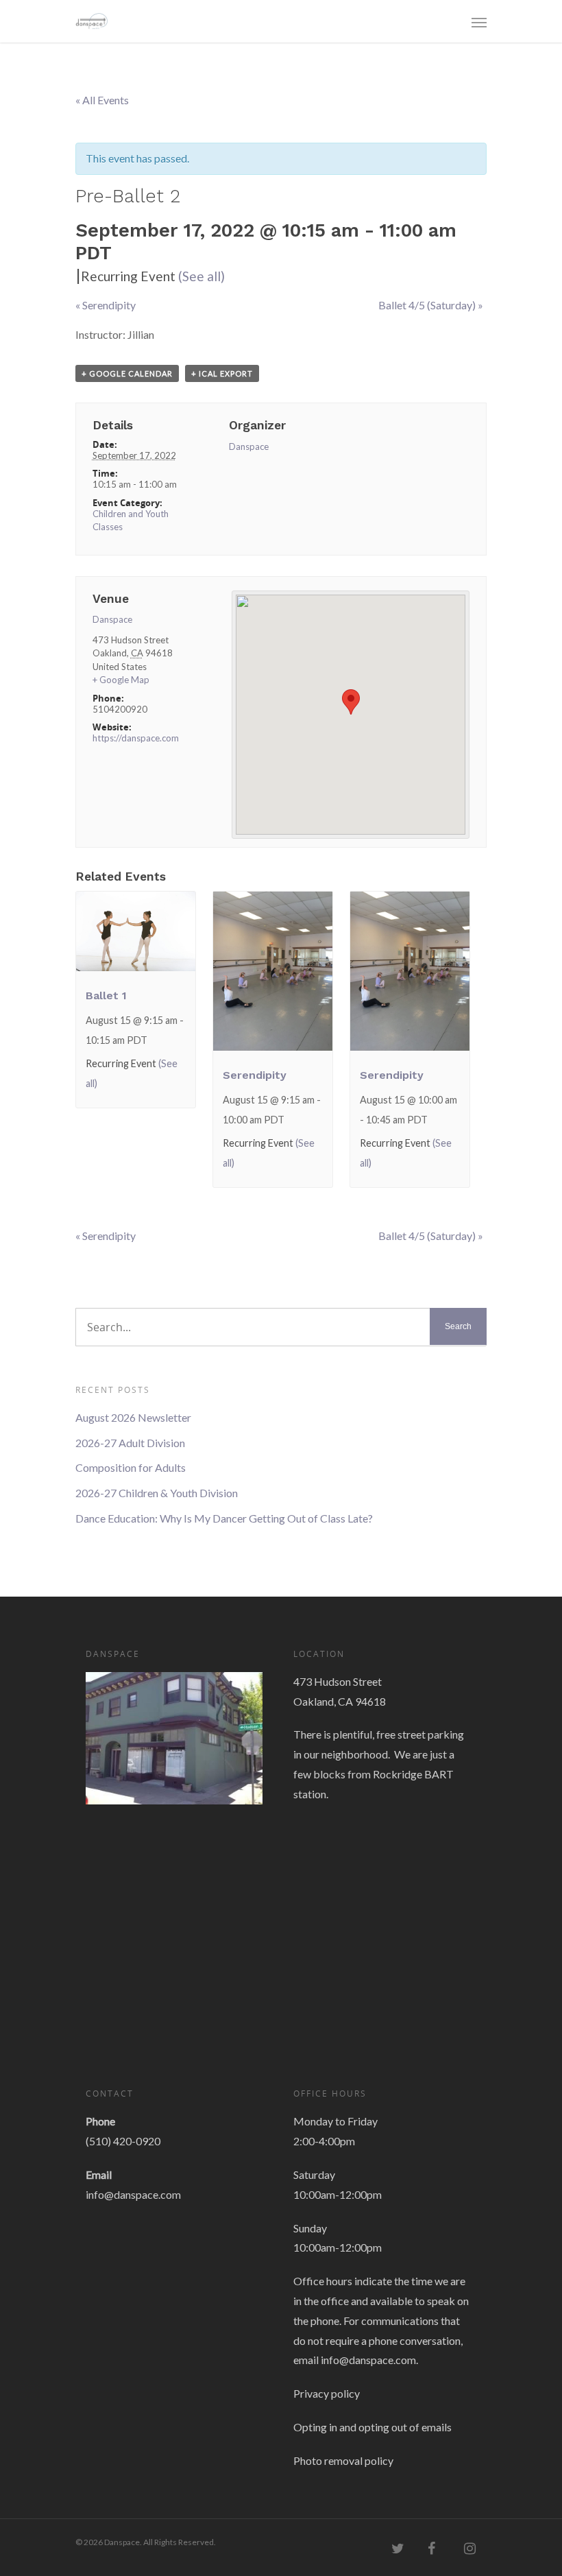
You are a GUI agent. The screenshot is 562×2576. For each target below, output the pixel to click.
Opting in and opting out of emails (372, 2427)
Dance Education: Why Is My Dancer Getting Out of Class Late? (224, 1518)
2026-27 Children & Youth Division (157, 1493)
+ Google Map (121, 680)
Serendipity (106, 305)
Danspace (249, 446)
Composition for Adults (131, 1467)
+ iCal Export (222, 373)
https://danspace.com (136, 738)
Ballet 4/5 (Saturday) (431, 305)
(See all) (201, 276)
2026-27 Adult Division (130, 1443)
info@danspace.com (133, 2194)
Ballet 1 (106, 995)
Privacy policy (327, 2393)
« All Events (102, 100)
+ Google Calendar (127, 373)
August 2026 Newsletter (133, 1417)
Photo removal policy (343, 2460)
